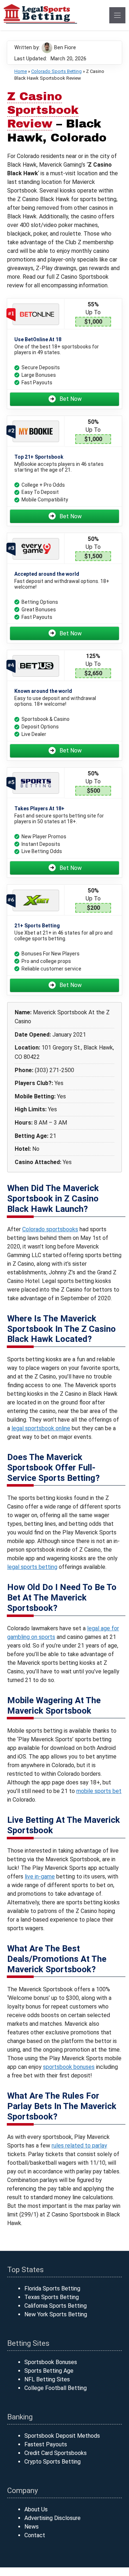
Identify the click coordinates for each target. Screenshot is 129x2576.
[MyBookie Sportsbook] (36, 432)
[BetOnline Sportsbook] (36, 314)
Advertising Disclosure (52, 2518)
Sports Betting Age (49, 2371)
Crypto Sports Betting (52, 2462)
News (32, 2527)
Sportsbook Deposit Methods (62, 2436)
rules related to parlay (79, 2146)
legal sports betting (32, 1567)
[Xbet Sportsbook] (36, 900)
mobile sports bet (99, 1791)
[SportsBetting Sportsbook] (36, 783)
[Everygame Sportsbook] (36, 549)
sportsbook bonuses (69, 2067)
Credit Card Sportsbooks (56, 2453)
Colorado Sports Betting (56, 71)
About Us (36, 2509)
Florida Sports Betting (52, 2288)
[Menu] (117, 15)
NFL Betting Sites (47, 2379)
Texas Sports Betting (52, 2297)
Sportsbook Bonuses (51, 2362)
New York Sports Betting (56, 2314)
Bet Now (71, 399)
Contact (35, 2535)
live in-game (40, 1877)
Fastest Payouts (46, 2444)
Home (21, 71)
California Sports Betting (56, 2306)
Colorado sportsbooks (50, 1229)
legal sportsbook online (41, 1428)
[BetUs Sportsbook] (36, 666)
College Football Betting (56, 2388)
